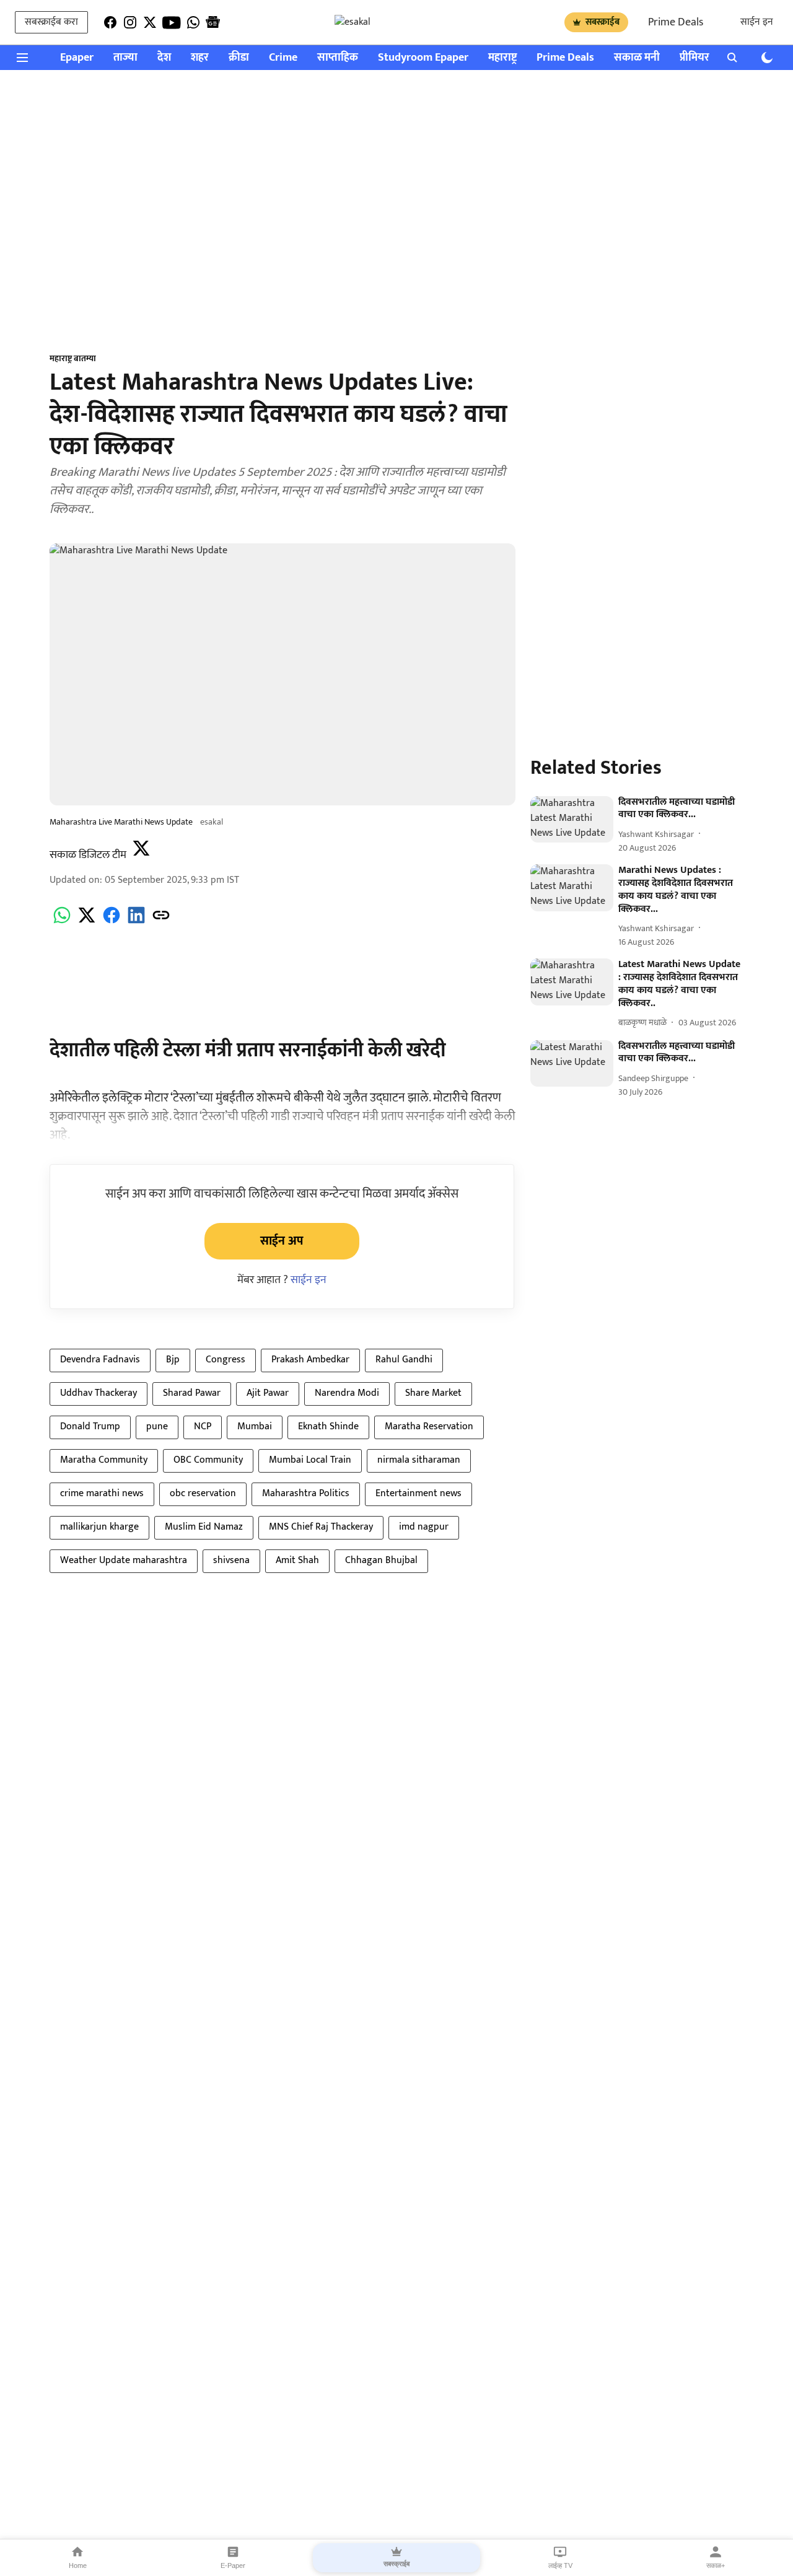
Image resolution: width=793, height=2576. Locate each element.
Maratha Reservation (429, 1426)
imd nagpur (424, 1527)
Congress (226, 1360)
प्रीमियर (694, 58)
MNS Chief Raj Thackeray (321, 1527)
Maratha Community (104, 1460)
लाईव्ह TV (560, 2565)
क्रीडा (239, 58)
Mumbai (255, 1426)
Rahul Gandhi (404, 1360)
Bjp (173, 1360)
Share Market (433, 1393)
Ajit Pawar (268, 1393)
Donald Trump (90, 1426)
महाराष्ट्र (502, 58)
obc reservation (203, 1493)
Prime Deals (676, 22)
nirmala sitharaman (419, 1460)
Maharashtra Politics (306, 1493)
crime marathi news (102, 1493)
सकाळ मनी (637, 58)
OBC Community (208, 1460)
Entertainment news (418, 1493)
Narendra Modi (347, 1393)
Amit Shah (297, 1560)
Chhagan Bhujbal (381, 1560)
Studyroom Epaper (423, 58)
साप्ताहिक (338, 58)
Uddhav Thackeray (99, 1393)
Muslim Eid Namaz (204, 1527)
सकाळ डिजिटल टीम (88, 855)
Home (78, 2565)
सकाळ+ (716, 2565)
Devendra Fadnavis (100, 1360)
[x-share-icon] (87, 922)
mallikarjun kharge (99, 1527)
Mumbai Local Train (310, 1460)
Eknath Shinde (328, 1426)
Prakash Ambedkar (310, 1360)
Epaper (77, 58)
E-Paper (233, 2565)
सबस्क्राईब (602, 22)
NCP (203, 1426)
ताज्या (125, 58)
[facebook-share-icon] (112, 922)
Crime (283, 58)
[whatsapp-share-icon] (62, 922)
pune (157, 1426)
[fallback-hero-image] (572, 820)
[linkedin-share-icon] (136, 922)
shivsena (231, 1560)
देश (164, 58)
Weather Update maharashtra (124, 1560)
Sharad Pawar (192, 1393)
